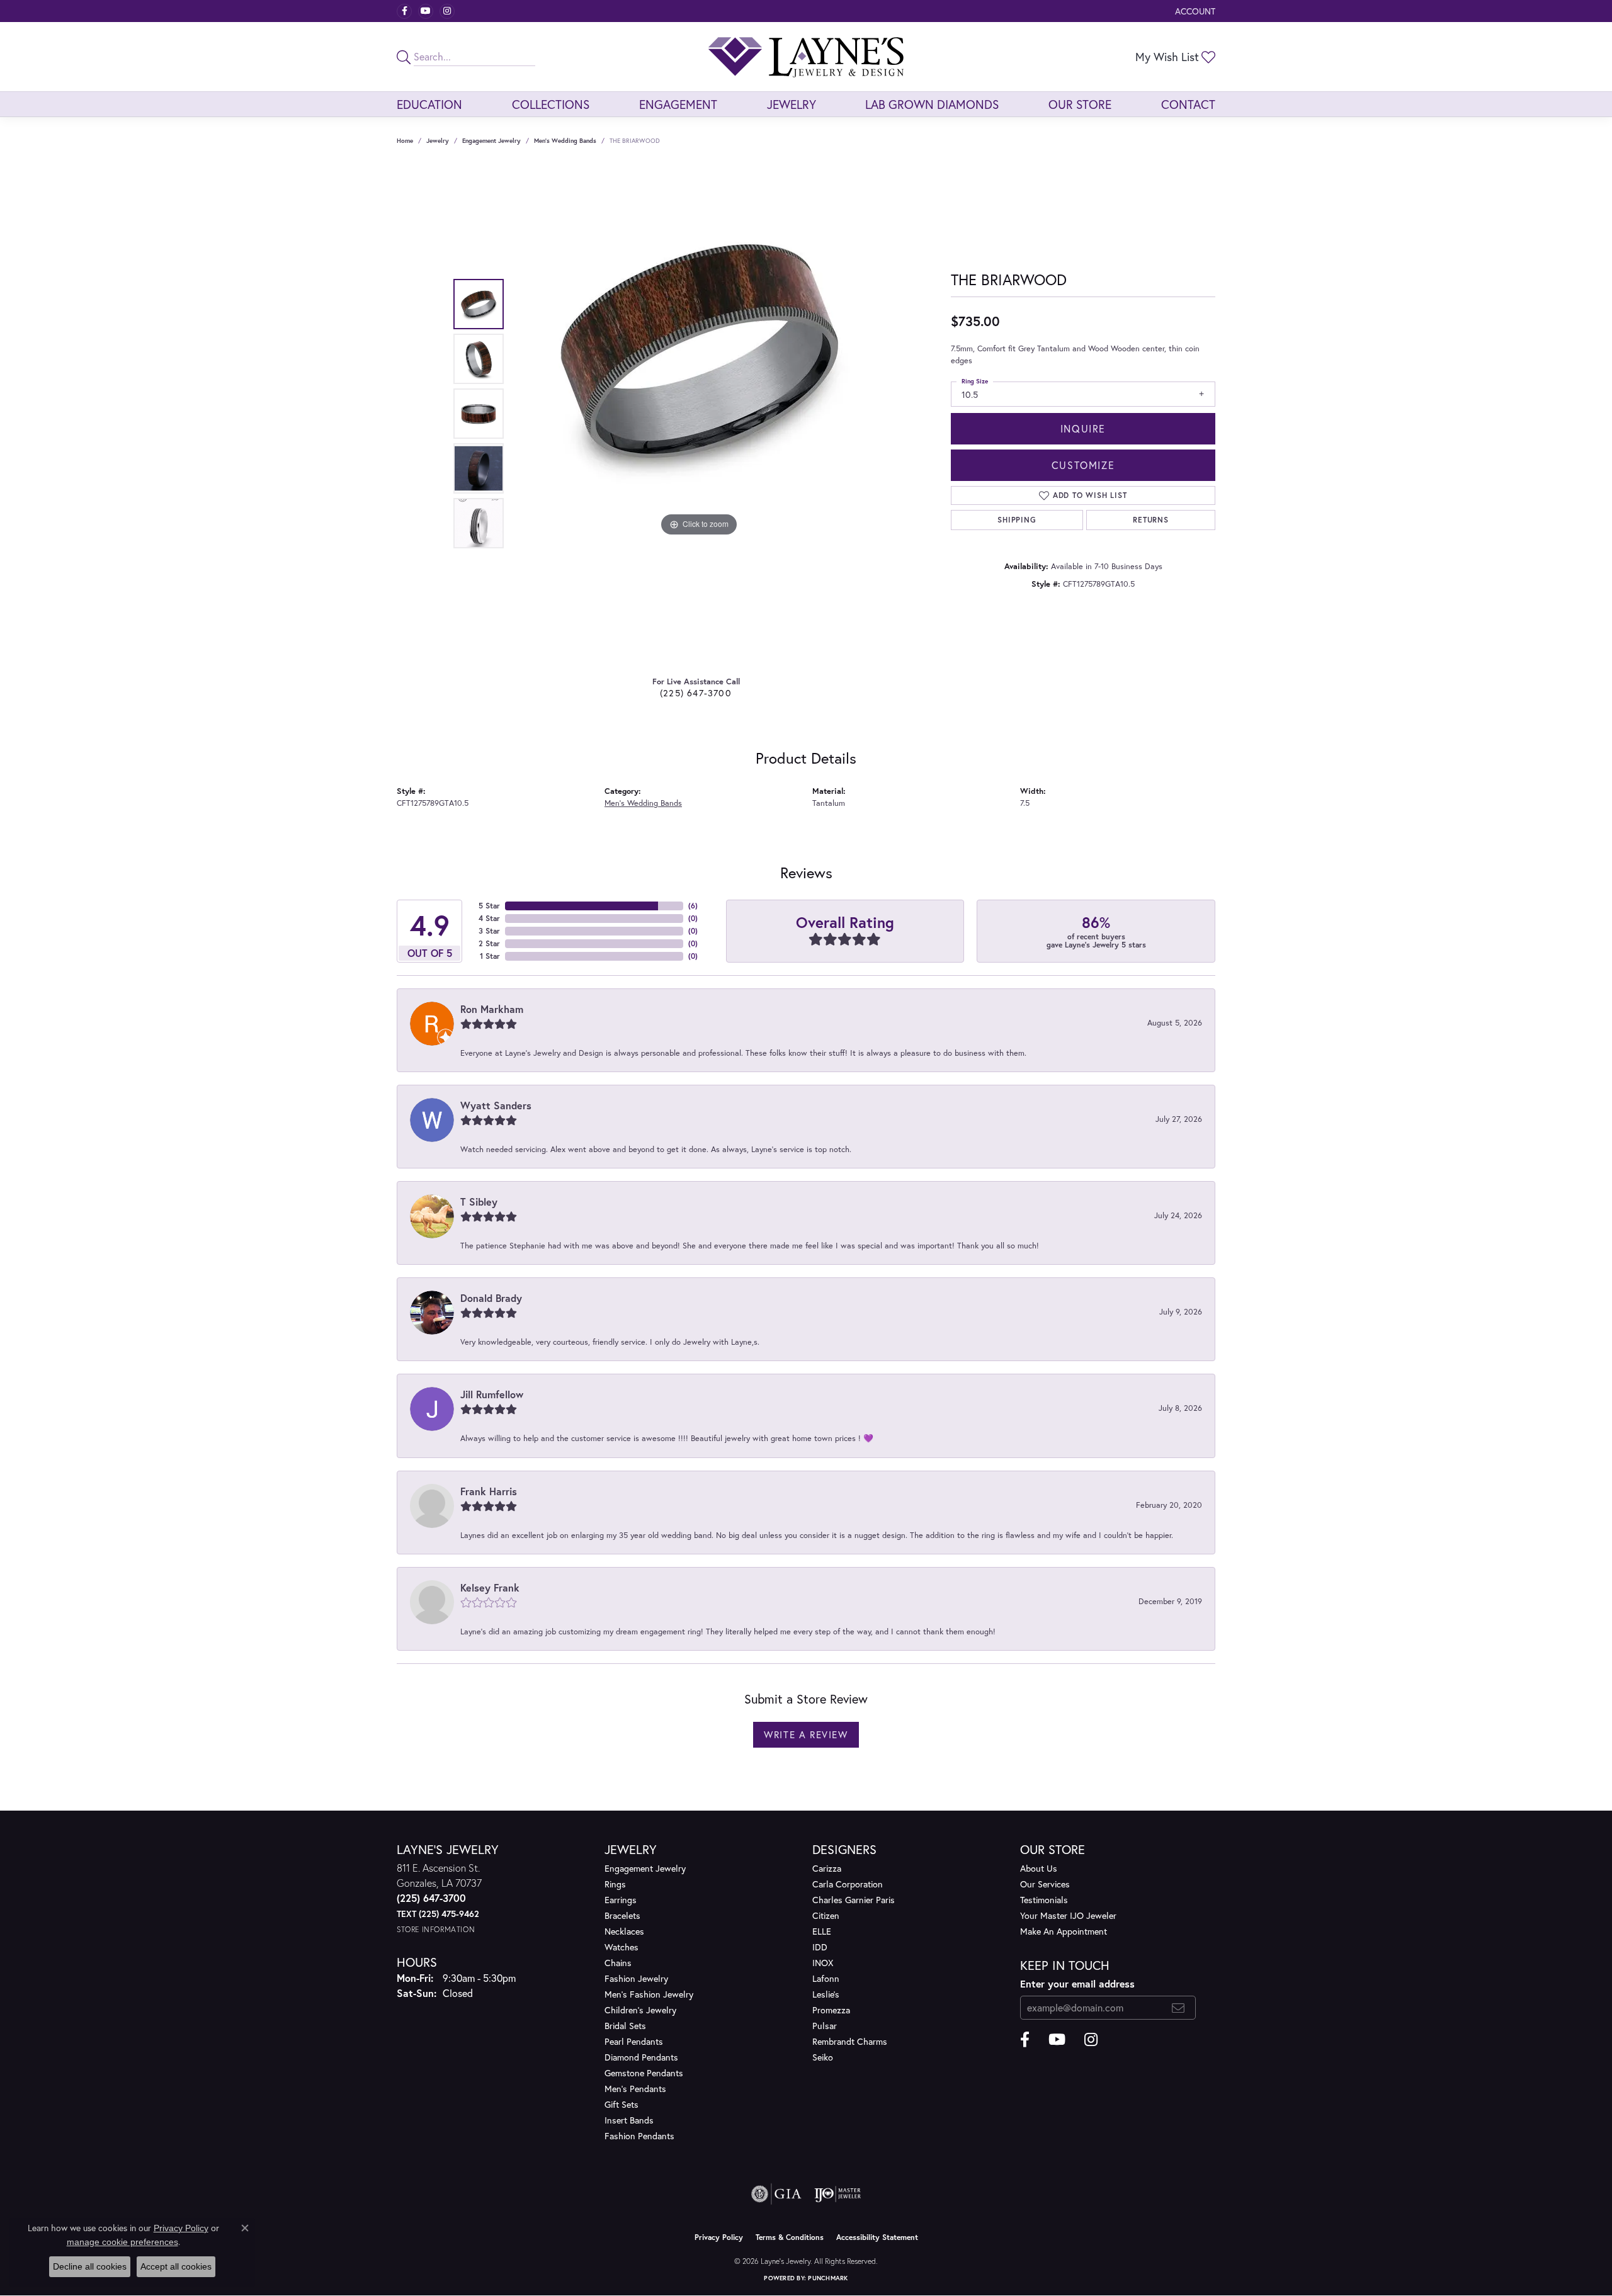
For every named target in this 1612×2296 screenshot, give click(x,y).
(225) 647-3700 (696, 693)
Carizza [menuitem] (827, 1868)
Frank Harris (489, 1491)
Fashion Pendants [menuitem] (639, 2136)
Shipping (1017, 520)
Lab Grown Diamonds (932, 104)
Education (429, 104)
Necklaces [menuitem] (624, 1931)
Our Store (1080, 104)
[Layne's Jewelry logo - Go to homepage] (806, 57)
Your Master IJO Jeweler (1068, 1915)
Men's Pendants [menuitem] (635, 2089)
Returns (1151, 520)
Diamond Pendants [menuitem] (641, 2057)
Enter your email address (1077, 1983)
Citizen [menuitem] (826, 1915)
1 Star (490, 956)
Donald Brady (491, 1298)
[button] (1194, 11)
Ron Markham (492, 1009)
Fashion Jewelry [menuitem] (636, 1978)
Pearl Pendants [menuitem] (634, 2041)
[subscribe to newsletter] (1178, 2008)
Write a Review (806, 1734)
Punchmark (828, 2278)
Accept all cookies (176, 2266)
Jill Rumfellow (492, 1394)
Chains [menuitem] (618, 1963)
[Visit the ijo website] (838, 2194)
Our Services (1045, 1884)
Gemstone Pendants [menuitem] (644, 2073)
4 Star (489, 918)
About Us (1039, 1868)
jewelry (438, 141)
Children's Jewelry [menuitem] (640, 2010)
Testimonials (1044, 1900)
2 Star (489, 943)
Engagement (678, 104)
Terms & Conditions (790, 2237)
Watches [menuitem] (622, 1947)
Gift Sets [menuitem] (622, 2104)
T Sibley (479, 1202)
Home (405, 141)
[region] (699, 414)
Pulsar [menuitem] (825, 2026)
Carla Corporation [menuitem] (848, 1884)
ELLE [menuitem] (822, 1931)
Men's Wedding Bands (565, 141)
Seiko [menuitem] (823, 2057)
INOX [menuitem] (823, 1963)
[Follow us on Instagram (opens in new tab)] (447, 11)
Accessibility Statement (877, 2237)
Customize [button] (1083, 465)
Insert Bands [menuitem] (629, 2120)
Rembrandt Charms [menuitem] (850, 2041)
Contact (1188, 104)
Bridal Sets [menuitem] (625, 2026)
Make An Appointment (1064, 1931)
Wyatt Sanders (496, 1105)
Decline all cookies (90, 2266)
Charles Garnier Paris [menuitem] (854, 1900)
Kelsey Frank (490, 1587)
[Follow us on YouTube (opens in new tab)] (426, 11)
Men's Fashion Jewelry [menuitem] (649, 1994)
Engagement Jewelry (491, 141)
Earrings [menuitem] (621, 1900)
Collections (551, 104)
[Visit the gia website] (776, 2194)
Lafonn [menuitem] (826, 1978)
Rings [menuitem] (615, 1884)
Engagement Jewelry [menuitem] (645, 1868)
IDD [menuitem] (820, 1947)
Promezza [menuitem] (831, 2010)
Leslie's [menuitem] (826, 1994)
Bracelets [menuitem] (622, 1915)
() (693, 906)
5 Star (489, 906)
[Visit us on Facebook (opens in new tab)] (404, 11)
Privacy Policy (719, 2237)
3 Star (489, 931)
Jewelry (792, 104)
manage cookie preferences (122, 2242)
